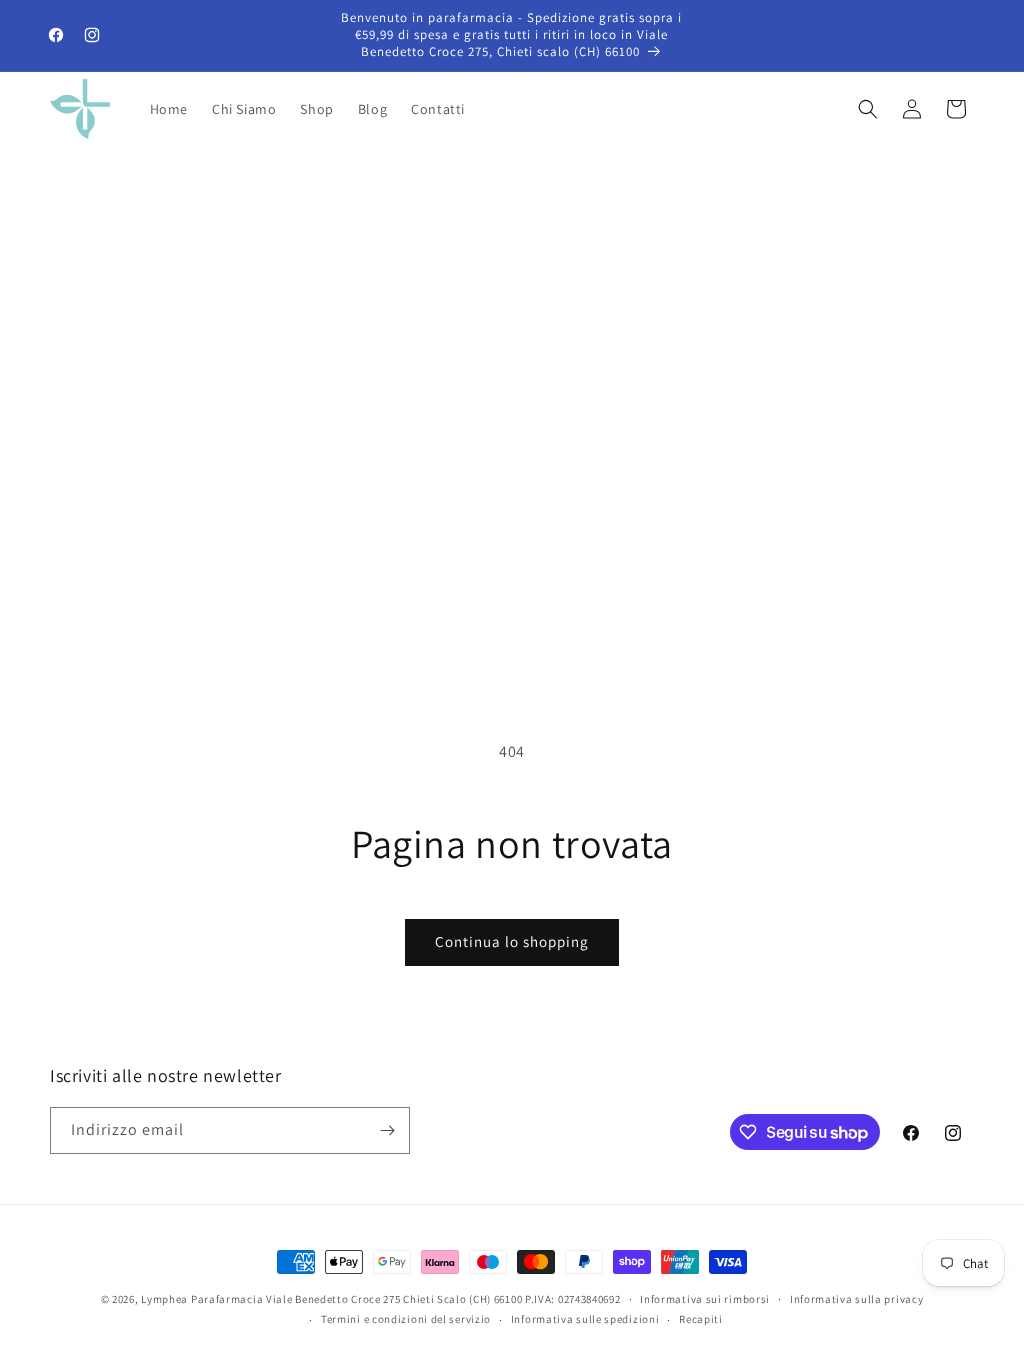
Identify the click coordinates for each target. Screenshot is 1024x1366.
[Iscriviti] (387, 1130)
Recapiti (701, 1319)
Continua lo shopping (512, 941)
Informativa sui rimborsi (705, 1299)
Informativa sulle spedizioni (585, 1319)
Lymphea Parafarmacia (202, 1299)
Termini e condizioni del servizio (406, 1319)
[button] (868, 109)
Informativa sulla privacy (857, 1299)
